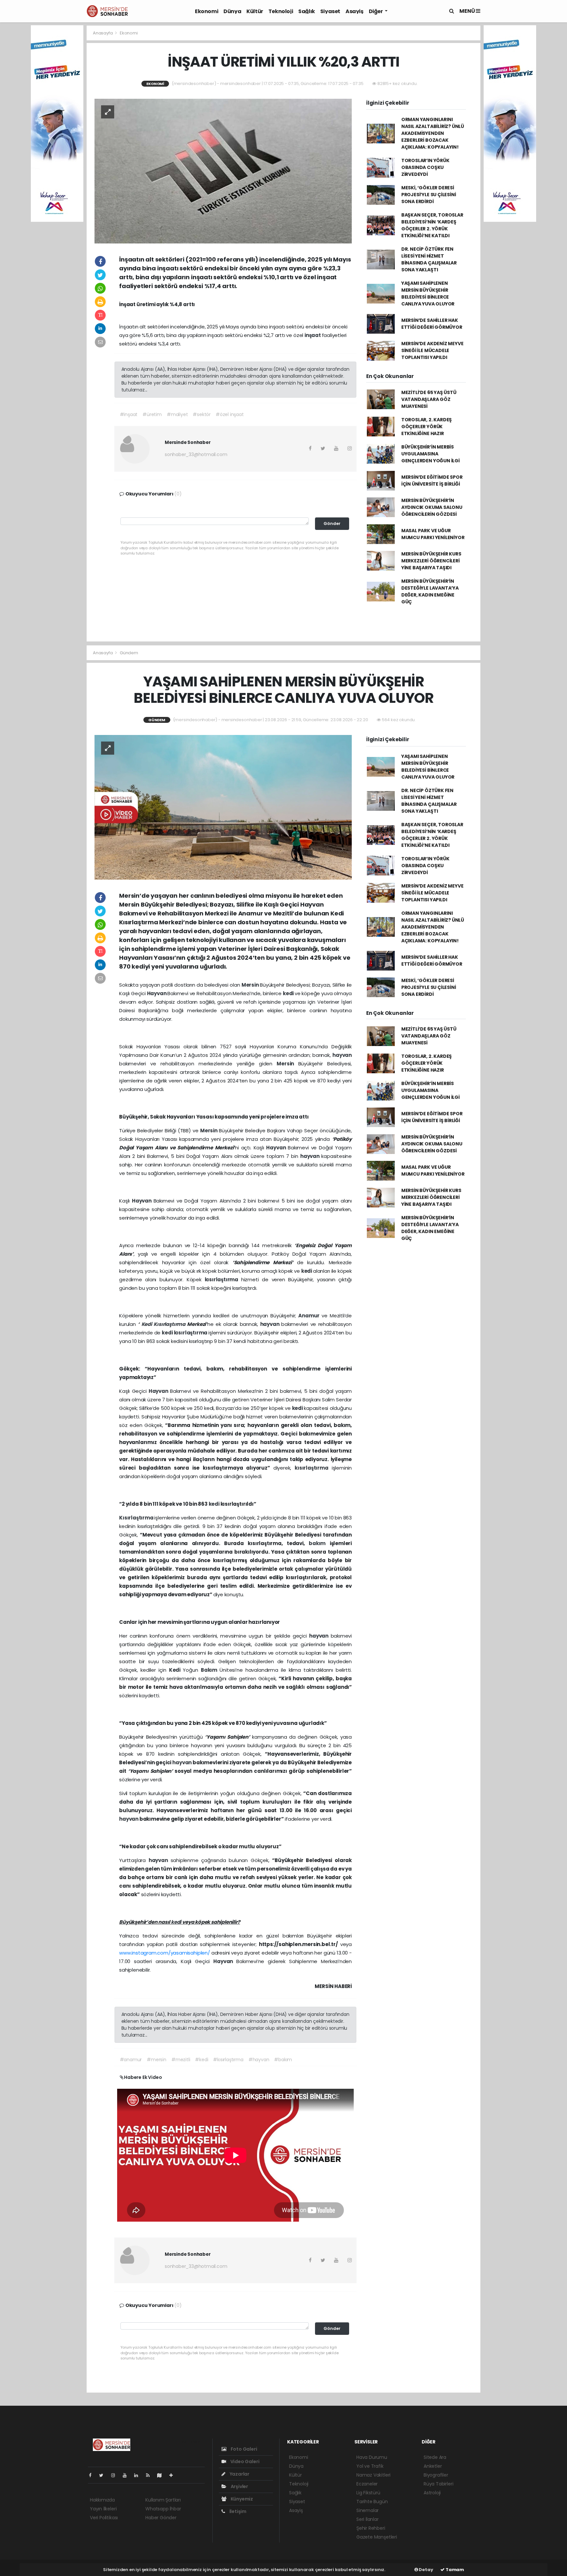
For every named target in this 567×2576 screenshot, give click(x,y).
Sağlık (307, 11)
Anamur (310, 1316)
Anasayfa (103, 33)
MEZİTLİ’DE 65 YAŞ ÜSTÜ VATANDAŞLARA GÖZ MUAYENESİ (429, 399)
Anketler (433, 2466)
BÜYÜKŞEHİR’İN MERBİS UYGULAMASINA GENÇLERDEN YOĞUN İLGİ (430, 454)
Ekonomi (207, 11)
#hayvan (259, 2060)
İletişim (237, 2511)
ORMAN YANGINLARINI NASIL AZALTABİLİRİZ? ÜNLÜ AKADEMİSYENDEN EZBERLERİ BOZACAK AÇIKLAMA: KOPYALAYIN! (433, 133)
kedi (289, 993)
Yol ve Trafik (370, 2466)
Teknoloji (281, 11)
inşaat (313, 335)
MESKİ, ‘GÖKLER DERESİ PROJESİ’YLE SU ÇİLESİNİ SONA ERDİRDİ (429, 195)
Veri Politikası (104, 2518)
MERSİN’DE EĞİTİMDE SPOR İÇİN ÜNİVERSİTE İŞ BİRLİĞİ (432, 481)
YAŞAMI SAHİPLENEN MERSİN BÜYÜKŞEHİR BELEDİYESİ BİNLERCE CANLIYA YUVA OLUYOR (428, 293)
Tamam (454, 2570)
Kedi (148, 1324)
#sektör (202, 414)
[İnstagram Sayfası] (116, 2475)
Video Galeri (244, 2461)
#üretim (152, 414)
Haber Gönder (161, 2518)
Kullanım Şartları (163, 2500)
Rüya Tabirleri (438, 2484)
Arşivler (239, 2486)
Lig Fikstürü (368, 2493)
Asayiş (355, 11)
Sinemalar (367, 2510)
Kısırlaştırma (170, 1324)
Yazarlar (239, 2474)
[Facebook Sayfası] (93, 2475)
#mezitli (181, 2060)
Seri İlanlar (367, 2519)
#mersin (157, 2060)
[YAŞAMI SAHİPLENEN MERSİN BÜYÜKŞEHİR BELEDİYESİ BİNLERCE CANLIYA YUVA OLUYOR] (223, 807)
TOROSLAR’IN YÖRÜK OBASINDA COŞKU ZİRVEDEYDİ (425, 167)
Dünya (232, 11)
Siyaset (330, 11)
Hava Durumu (372, 2457)
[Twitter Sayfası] (104, 2475)
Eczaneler (367, 2484)
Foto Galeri (243, 2449)
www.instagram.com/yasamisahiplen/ (165, 1953)
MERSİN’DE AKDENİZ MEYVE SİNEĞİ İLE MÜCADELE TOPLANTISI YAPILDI (432, 350)
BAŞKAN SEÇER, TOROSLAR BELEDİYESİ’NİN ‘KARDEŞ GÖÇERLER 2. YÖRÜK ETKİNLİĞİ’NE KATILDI (432, 225)
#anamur (131, 2060)
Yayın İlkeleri (103, 2509)
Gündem (129, 653)
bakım (319, 1543)
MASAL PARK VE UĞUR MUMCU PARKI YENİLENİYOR (433, 534)
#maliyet (177, 414)
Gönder (332, 524)
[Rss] (150, 2475)
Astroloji (432, 2493)
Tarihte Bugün (372, 2502)
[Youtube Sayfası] (127, 2475)
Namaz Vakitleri (373, 2475)
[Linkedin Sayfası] (139, 2475)
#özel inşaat (230, 414)
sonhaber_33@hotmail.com (196, 454)
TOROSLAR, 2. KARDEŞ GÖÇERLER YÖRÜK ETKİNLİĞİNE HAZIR (427, 427)
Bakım (210, 1670)
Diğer (376, 11)
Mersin (251, 985)
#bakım (283, 2060)
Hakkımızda (102, 2500)
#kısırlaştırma (228, 2060)
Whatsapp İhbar (163, 2509)
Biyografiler (436, 2475)
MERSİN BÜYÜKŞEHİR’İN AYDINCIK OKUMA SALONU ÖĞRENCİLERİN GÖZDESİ (432, 507)
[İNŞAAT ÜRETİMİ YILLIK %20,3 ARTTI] (223, 171)
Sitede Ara (435, 2457)
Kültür (255, 11)
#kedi (201, 2060)
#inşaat (129, 414)
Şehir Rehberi (371, 2528)
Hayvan (157, 993)
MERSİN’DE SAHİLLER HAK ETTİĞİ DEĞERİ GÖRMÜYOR (432, 324)
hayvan (342, 1055)
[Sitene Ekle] (174, 2475)
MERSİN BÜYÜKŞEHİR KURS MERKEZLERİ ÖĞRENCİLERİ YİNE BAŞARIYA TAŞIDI (431, 561)
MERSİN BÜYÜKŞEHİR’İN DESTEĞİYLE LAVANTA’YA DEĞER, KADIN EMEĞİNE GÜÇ (430, 591)
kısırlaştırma (223, 1279)
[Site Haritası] (162, 2475)
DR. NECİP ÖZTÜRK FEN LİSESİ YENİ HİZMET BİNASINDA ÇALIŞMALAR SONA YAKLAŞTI (429, 259)
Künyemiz (241, 2499)
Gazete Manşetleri (377, 2537)
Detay (426, 2570)
